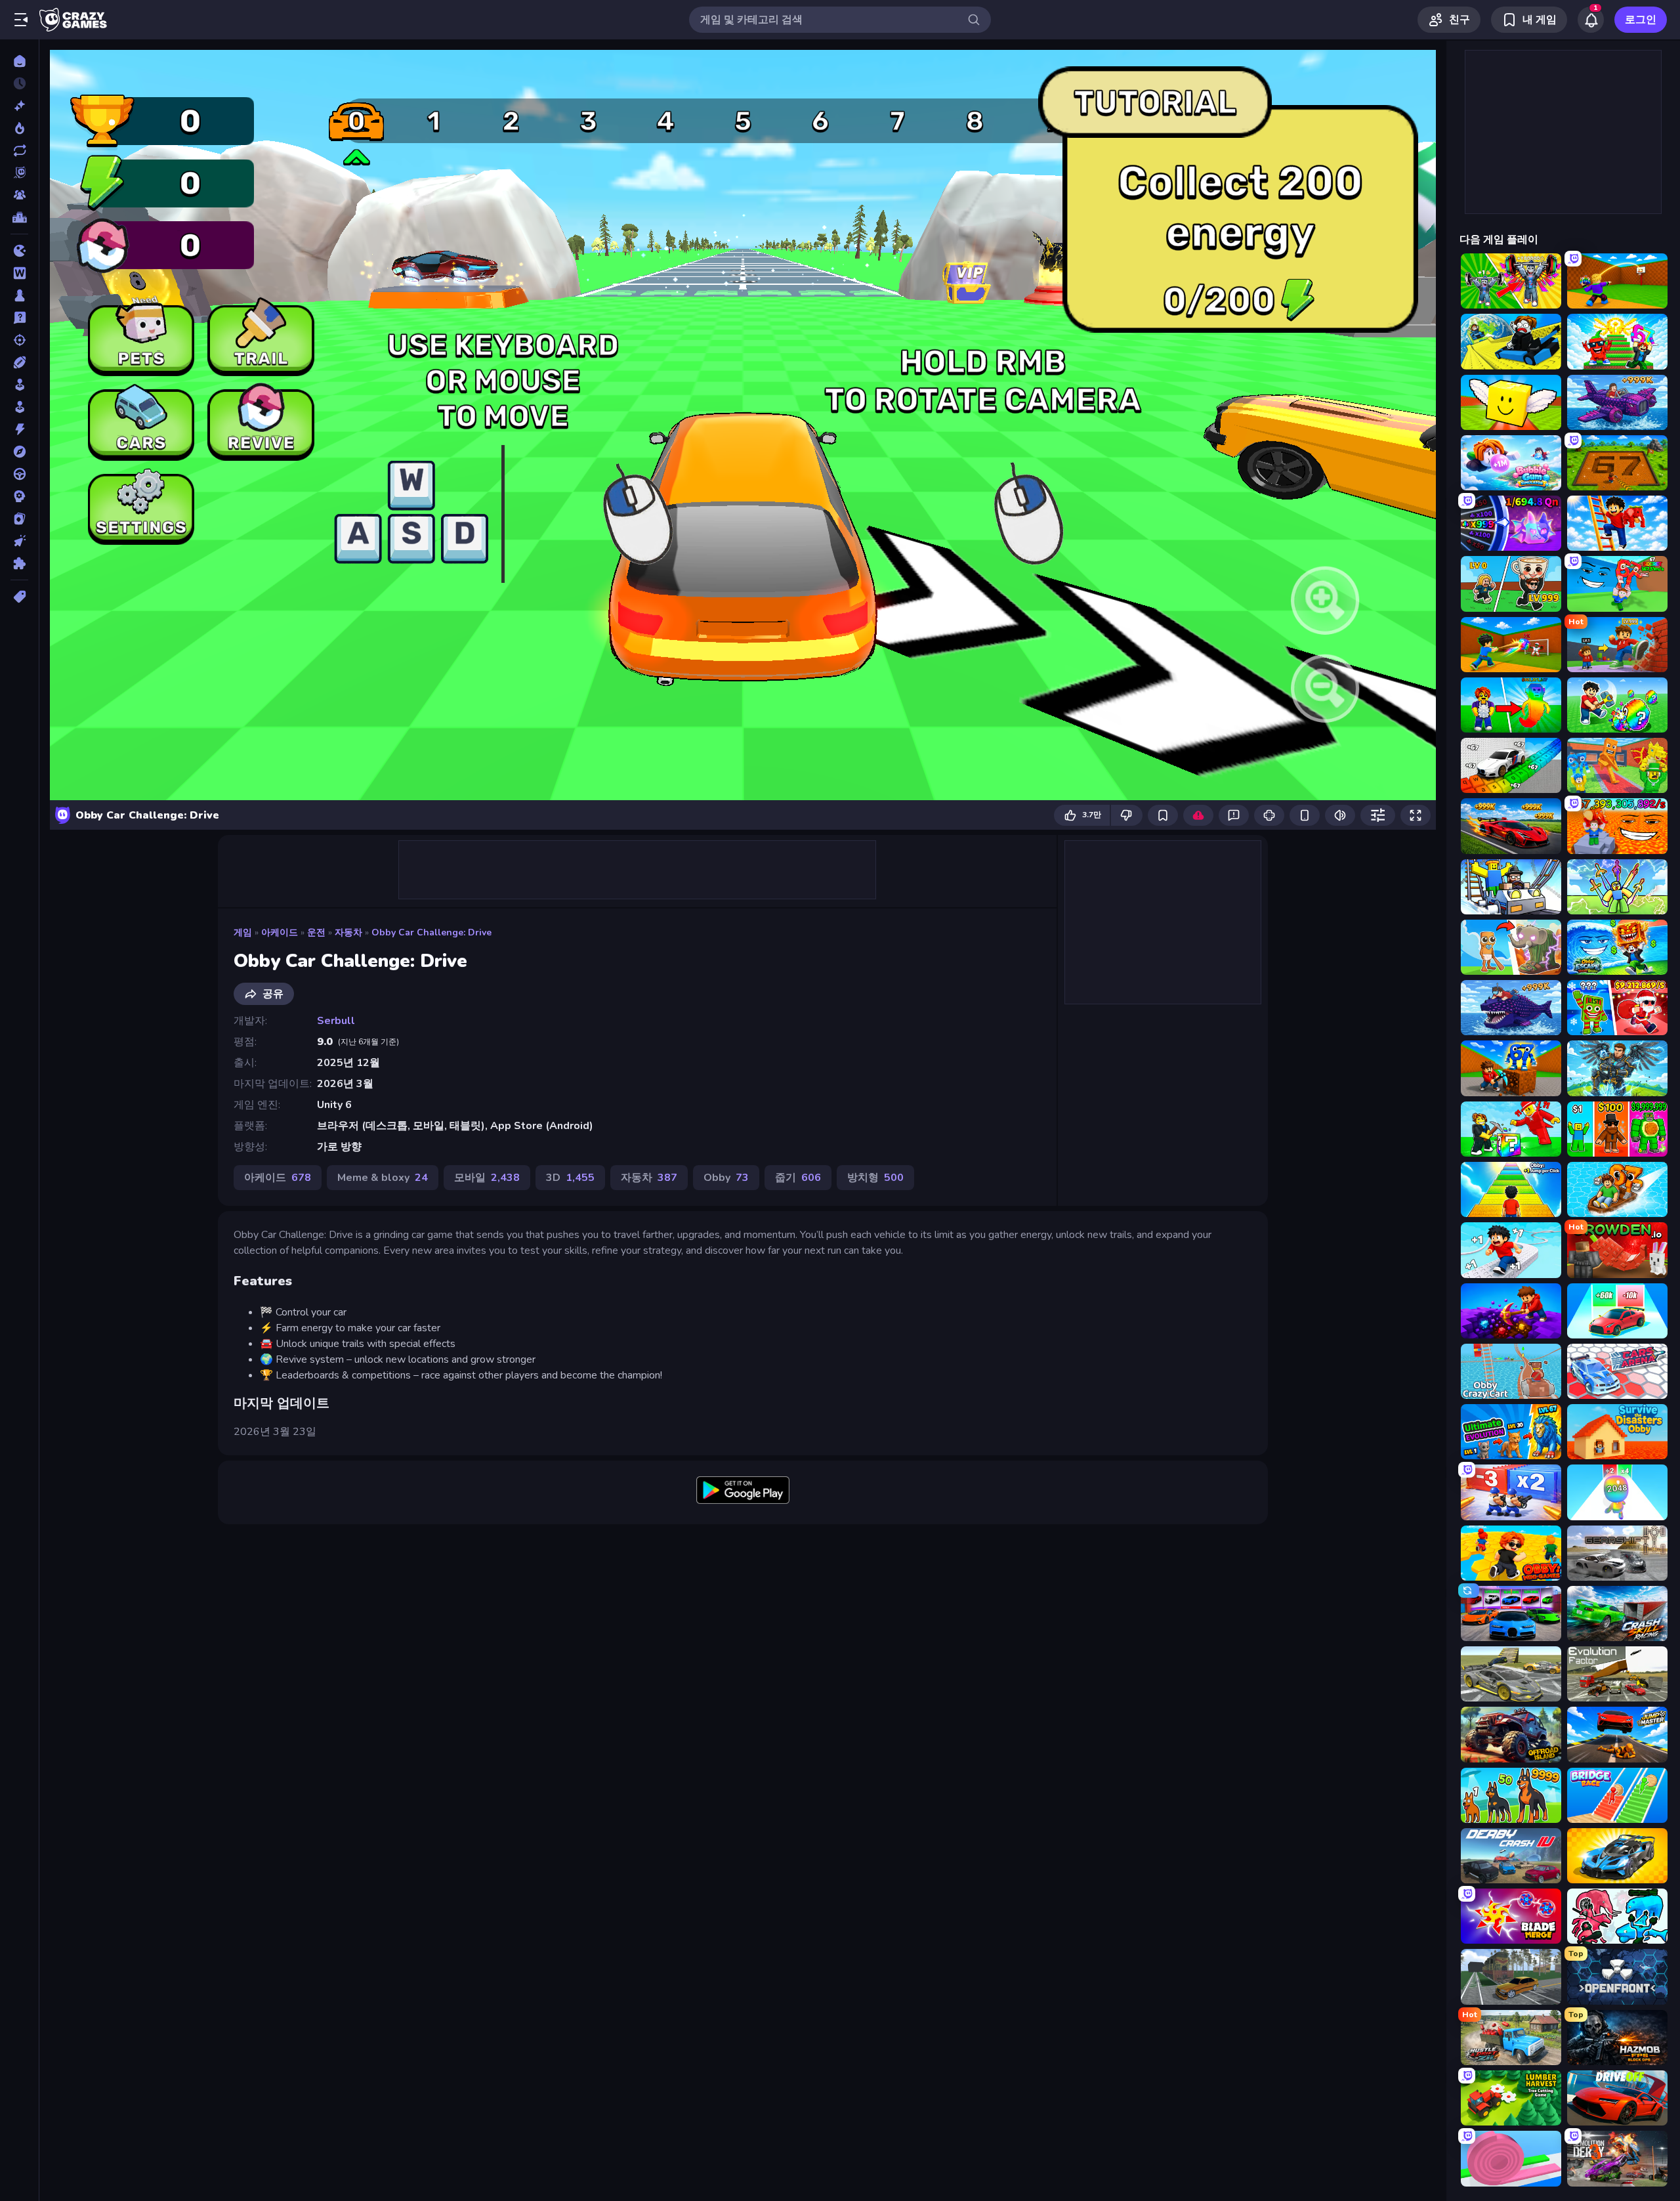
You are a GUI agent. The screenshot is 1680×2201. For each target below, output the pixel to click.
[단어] (19, 273)
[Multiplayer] (19, 195)
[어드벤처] (19, 452)
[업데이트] (19, 150)
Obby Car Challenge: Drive (431, 932)
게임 (243, 932)
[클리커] (19, 541)
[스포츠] (19, 362)
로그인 (1641, 20)
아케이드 (280, 932)
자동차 (348, 932)
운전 (316, 932)
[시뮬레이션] (19, 385)
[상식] (19, 318)
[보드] (19, 295)
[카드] (19, 519)
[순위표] (19, 217)
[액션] (19, 429)
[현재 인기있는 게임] (19, 128)
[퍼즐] (19, 563)
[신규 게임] (19, 106)
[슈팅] (19, 340)
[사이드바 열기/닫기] (21, 20)
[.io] (19, 251)
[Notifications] (1591, 20)
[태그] (19, 597)
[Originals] (19, 173)
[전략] (19, 496)
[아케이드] (19, 407)
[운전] (19, 474)
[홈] (19, 61)
